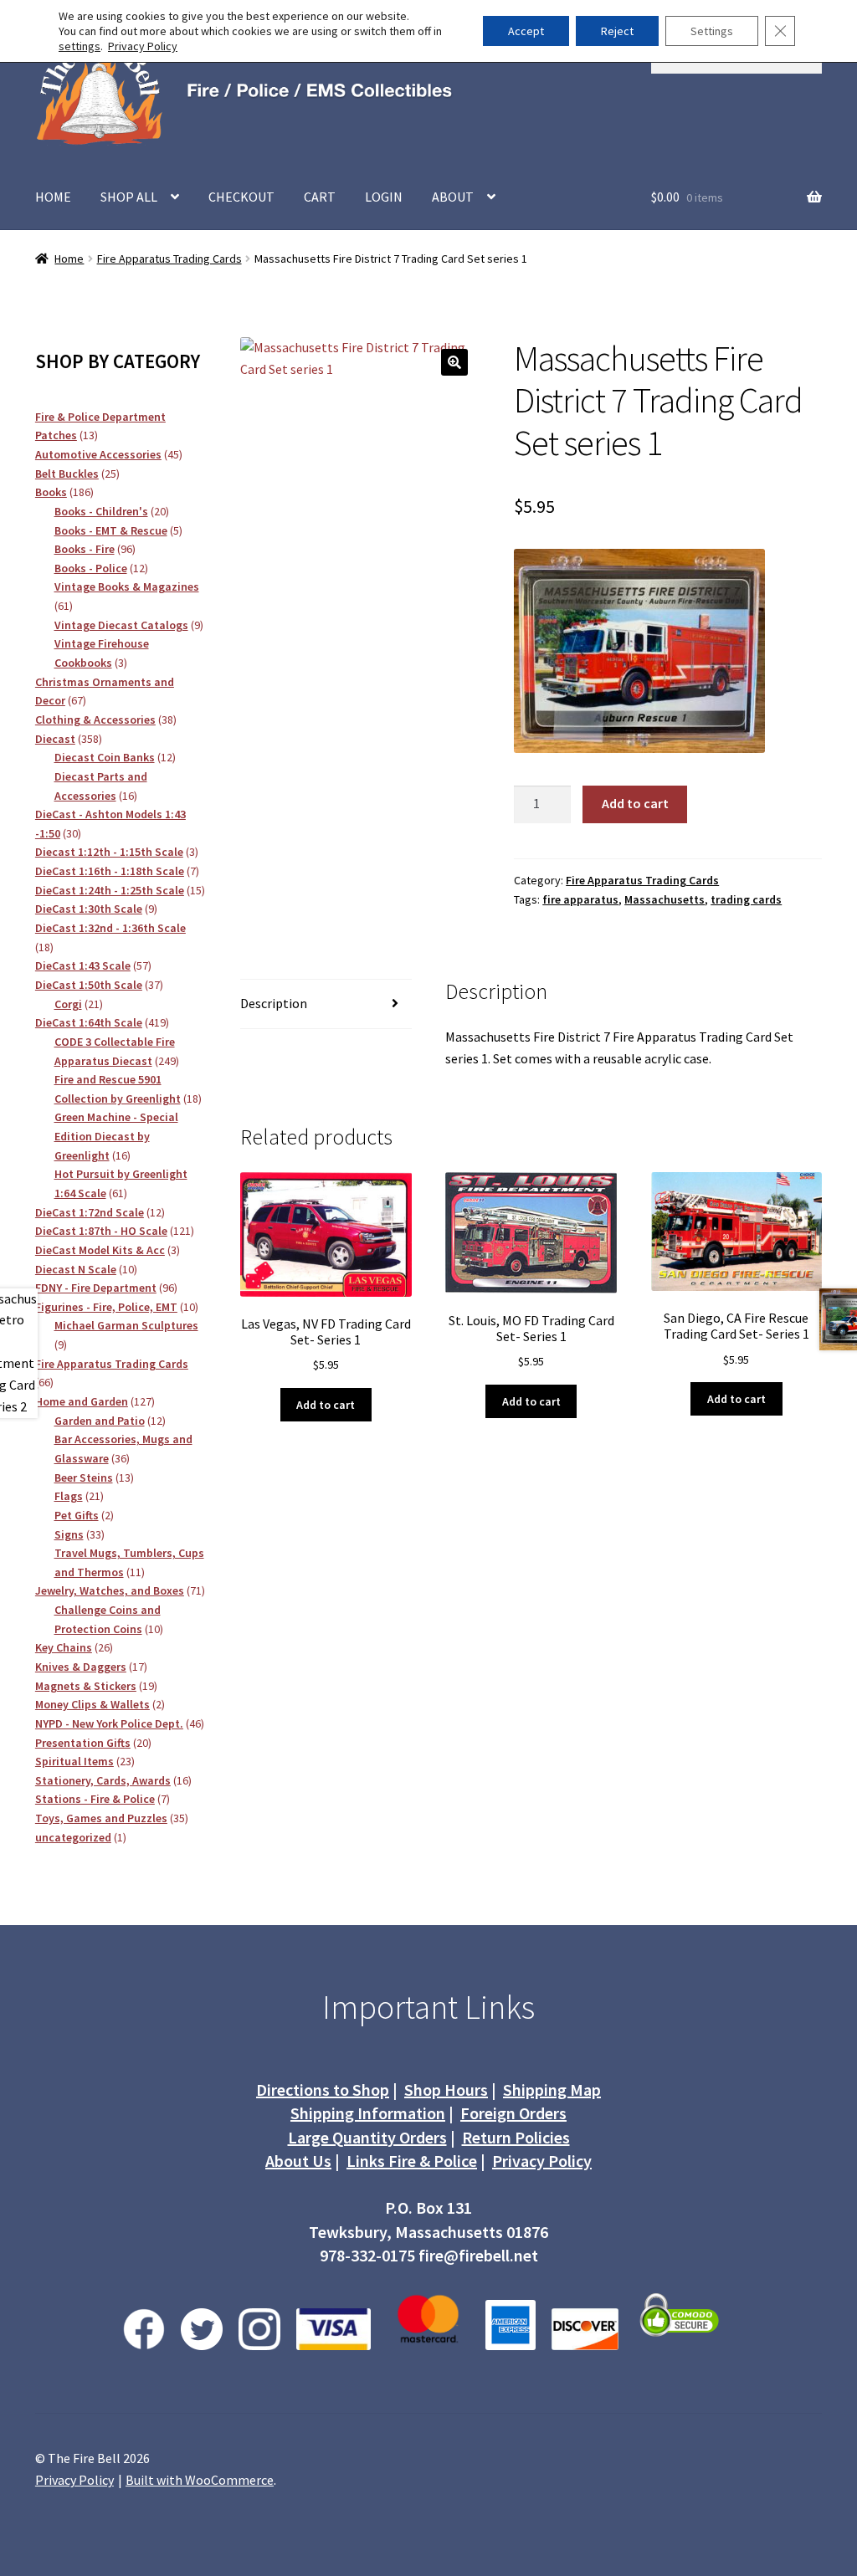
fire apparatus (580, 899)
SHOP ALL (129, 197)
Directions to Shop (323, 2089)
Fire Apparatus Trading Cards (169, 259)
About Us (298, 2161)
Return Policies (516, 2137)
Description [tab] (274, 1003)
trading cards (746, 899)
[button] (454, 362)
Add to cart (635, 803)
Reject (617, 31)
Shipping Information (368, 2113)
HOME (53, 197)
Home (69, 259)
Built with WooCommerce (200, 2480)
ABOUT (453, 197)
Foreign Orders (513, 2113)
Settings (712, 31)
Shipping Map (552, 2089)
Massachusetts (665, 899)
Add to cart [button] (326, 1405)
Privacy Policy (542, 2161)
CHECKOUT (241, 197)
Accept (526, 31)
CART (320, 197)
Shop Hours (446, 2089)
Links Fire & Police (412, 2161)
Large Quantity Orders (367, 2137)
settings (80, 46)
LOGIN (384, 197)
